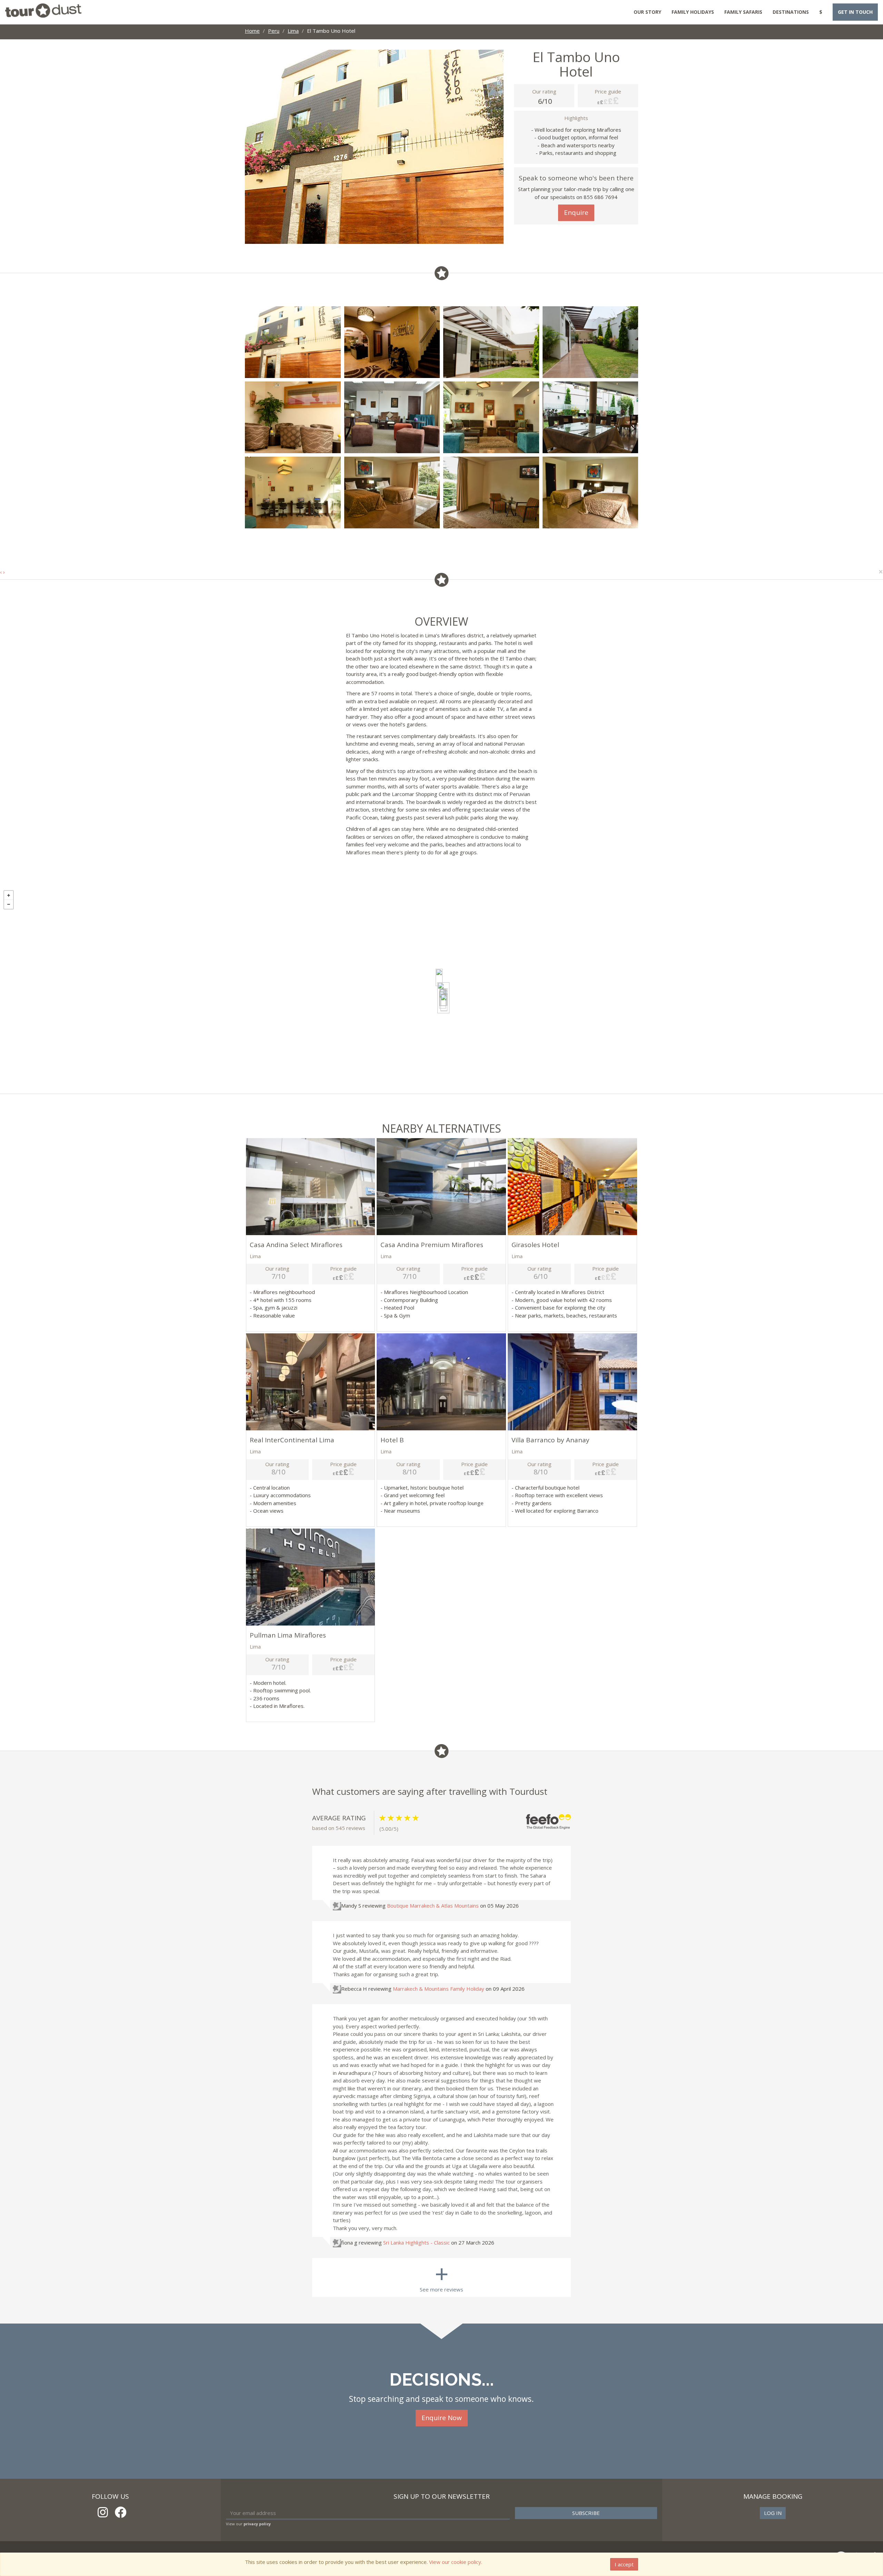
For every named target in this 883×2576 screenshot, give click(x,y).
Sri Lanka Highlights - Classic (416, 2242)
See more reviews (441, 2275)
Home (252, 31)
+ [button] (9, 895)
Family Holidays (693, 12)
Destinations (791, 12)
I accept (624, 2564)
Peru (274, 31)
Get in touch (855, 12)
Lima (293, 31)
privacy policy (257, 2524)
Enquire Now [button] (442, 2418)
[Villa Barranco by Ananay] (444, 1003)
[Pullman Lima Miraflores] (439, 977)
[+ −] (441, 990)
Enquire (576, 212)
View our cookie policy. (456, 2562)
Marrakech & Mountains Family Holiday (439, 1989)
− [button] (9, 904)
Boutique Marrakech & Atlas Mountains (433, 1906)
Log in (773, 2513)
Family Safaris (743, 12)
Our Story (647, 12)
